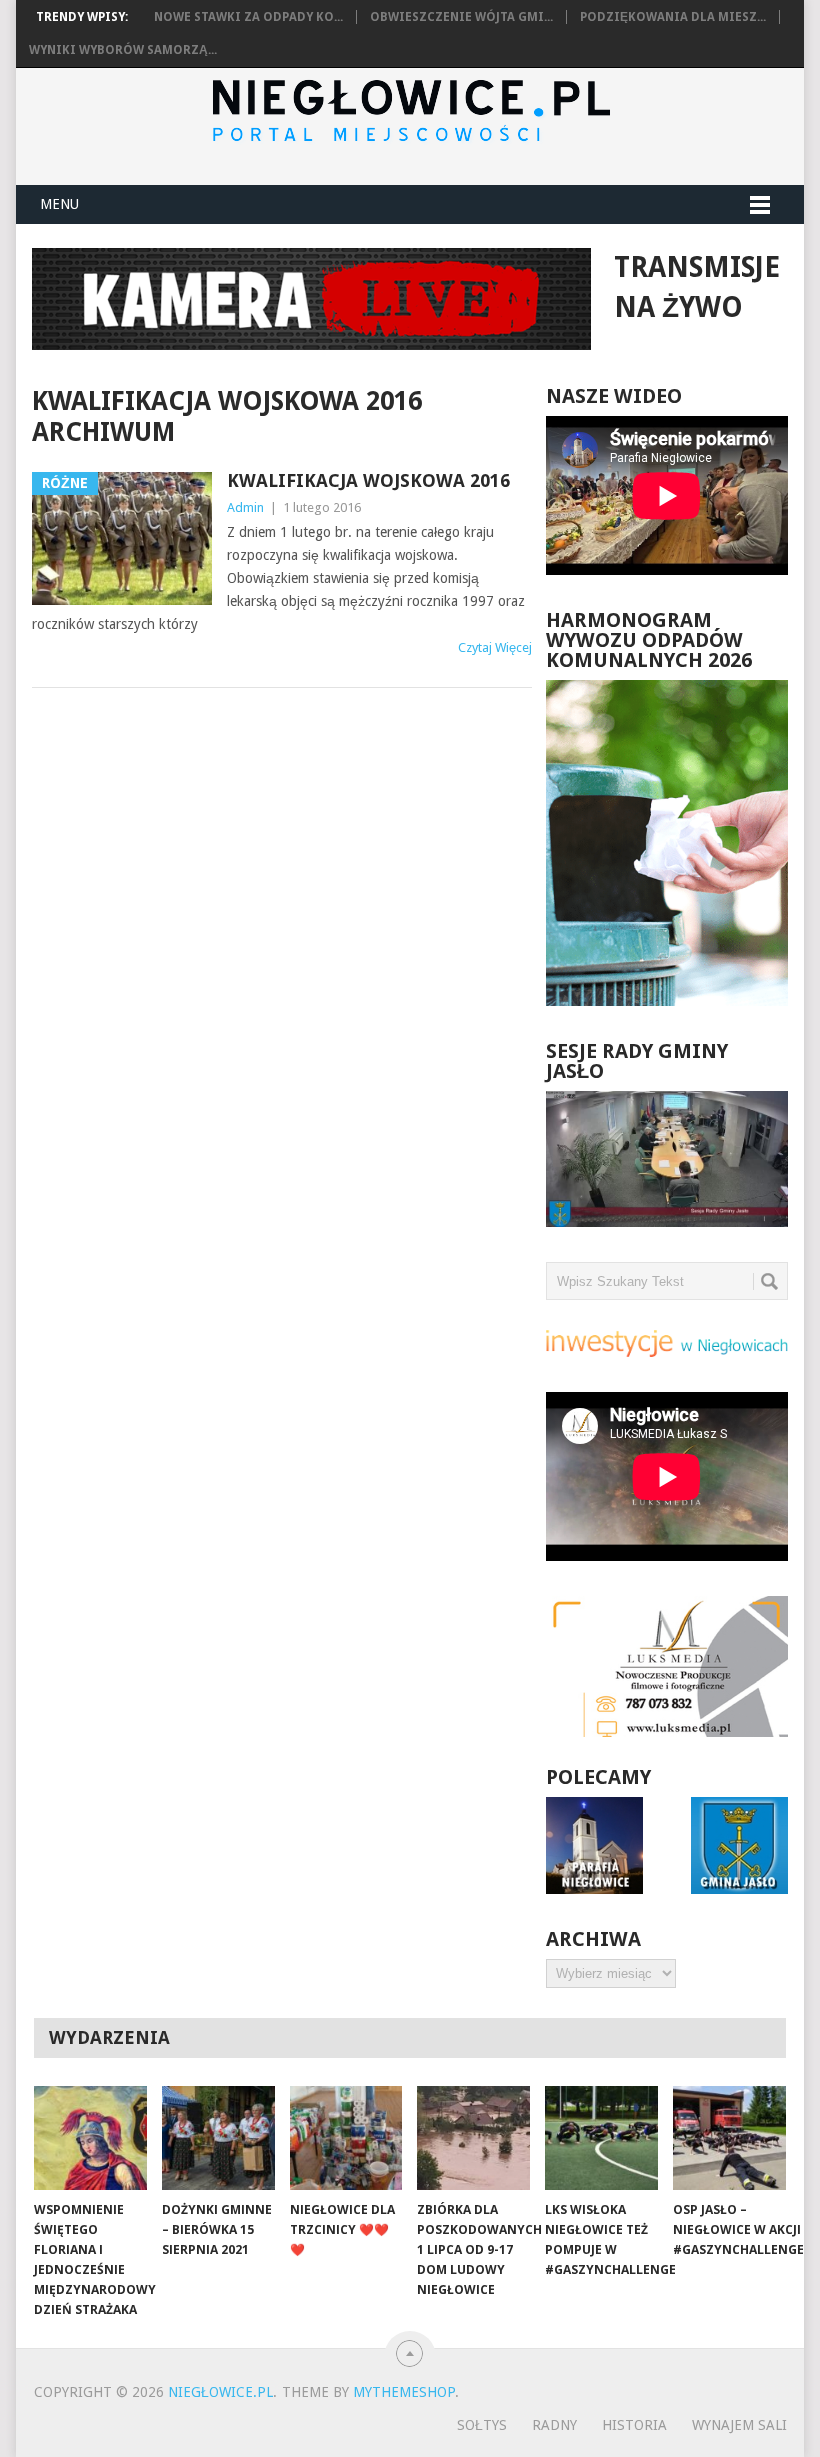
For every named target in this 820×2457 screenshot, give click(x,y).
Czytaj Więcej (495, 647)
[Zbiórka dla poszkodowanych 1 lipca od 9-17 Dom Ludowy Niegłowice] (473, 2138)
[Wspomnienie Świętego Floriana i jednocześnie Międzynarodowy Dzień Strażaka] (90, 2138)
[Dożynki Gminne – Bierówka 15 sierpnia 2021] (218, 2138)
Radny (554, 2425)
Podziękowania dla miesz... (673, 17)
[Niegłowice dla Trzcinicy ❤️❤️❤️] (346, 2138)
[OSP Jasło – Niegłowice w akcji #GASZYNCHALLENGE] (729, 2138)
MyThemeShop (404, 2392)
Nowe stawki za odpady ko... (248, 17)
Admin (245, 507)
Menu (59, 204)
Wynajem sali (739, 2425)
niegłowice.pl (220, 2392)
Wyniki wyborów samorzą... (123, 50)
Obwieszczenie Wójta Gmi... (461, 17)
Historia (634, 2425)
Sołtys (482, 2425)
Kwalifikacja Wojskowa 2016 (368, 480)
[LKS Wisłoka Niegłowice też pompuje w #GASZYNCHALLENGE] (601, 2138)
